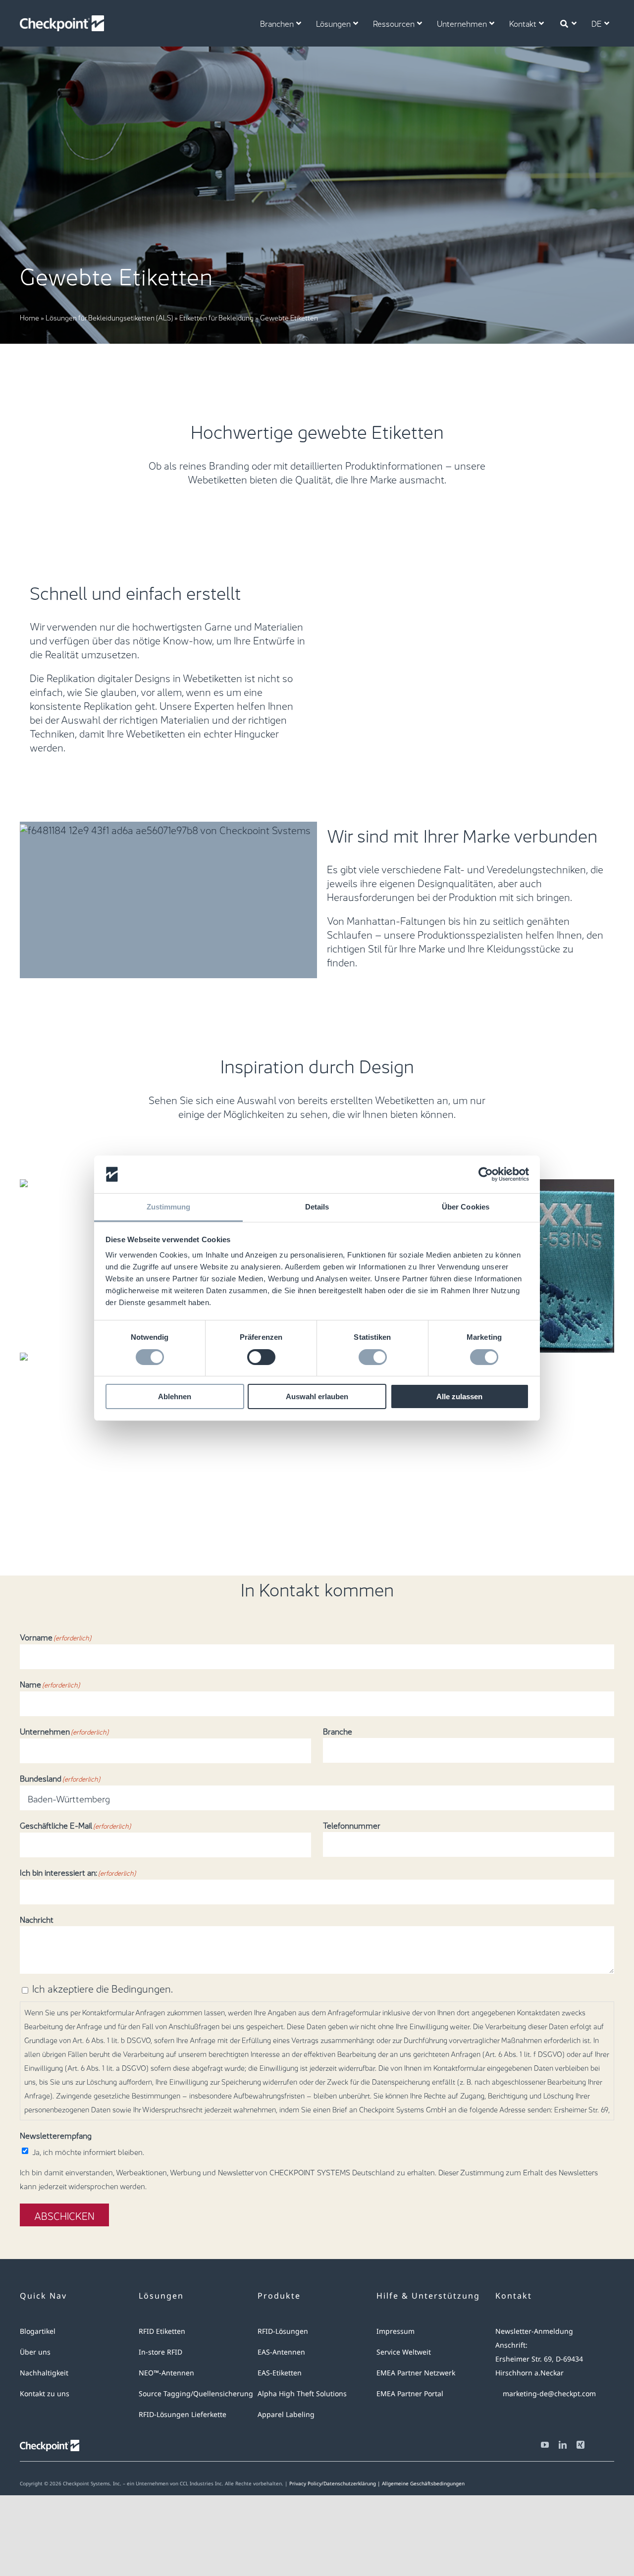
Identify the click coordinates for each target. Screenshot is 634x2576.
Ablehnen (175, 1396)
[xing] (581, 2445)
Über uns (35, 2352)
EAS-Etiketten (280, 2373)
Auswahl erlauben (317, 1396)
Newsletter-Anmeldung (534, 2331)
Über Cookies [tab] (466, 1207)
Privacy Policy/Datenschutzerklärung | (336, 2483)
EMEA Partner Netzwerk (416, 2373)
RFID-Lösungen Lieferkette (183, 2414)
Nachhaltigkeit (44, 2373)
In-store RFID (160, 2352)
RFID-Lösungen (283, 2331)
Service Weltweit (404, 2352)
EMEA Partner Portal (410, 2393)
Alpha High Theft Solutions (302, 2393)
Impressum (396, 2331)
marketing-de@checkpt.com (549, 2393)
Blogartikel (38, 2331)
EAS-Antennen (281, 2352)
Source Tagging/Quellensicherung (196, 2393)
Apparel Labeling (286, 2414)
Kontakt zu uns (45, 2393)
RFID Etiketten (162, 2331)
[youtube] (545, 2445)
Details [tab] (317, 1207)
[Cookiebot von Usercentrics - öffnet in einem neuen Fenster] (486, 1174)
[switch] (261, 1357)
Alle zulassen (459, 1396)
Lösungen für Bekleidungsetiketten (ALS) (109, 317)
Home (29, 317)
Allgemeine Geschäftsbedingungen (423, 2483)
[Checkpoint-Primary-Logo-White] (62, 20)
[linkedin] (563, 2445)
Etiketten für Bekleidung (216, 317)
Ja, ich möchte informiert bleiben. (88, 2151)
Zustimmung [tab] (169, 1207)
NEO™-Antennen (166, 2373)
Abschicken (64, 2215)
